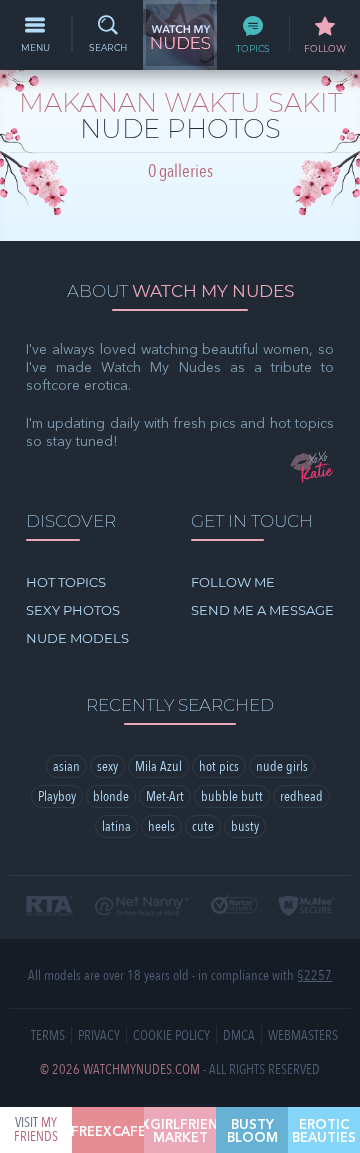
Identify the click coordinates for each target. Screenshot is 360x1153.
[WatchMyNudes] (180, 35)
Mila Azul (158, 766)
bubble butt (232, 796)
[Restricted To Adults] (49, 907)
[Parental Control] (142, 907)
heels (161, 826)
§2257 (314, 976)
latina (116, 826)
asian (66, 766)
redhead (301, 796)
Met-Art (165, 796)
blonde (111, 796)
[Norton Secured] (234, 905)
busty (245, 826)
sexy (107, 766)
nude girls (282, 766)
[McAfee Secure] (306, 907)
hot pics (219, 766)
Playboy (57, 796)
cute (203, 826)
